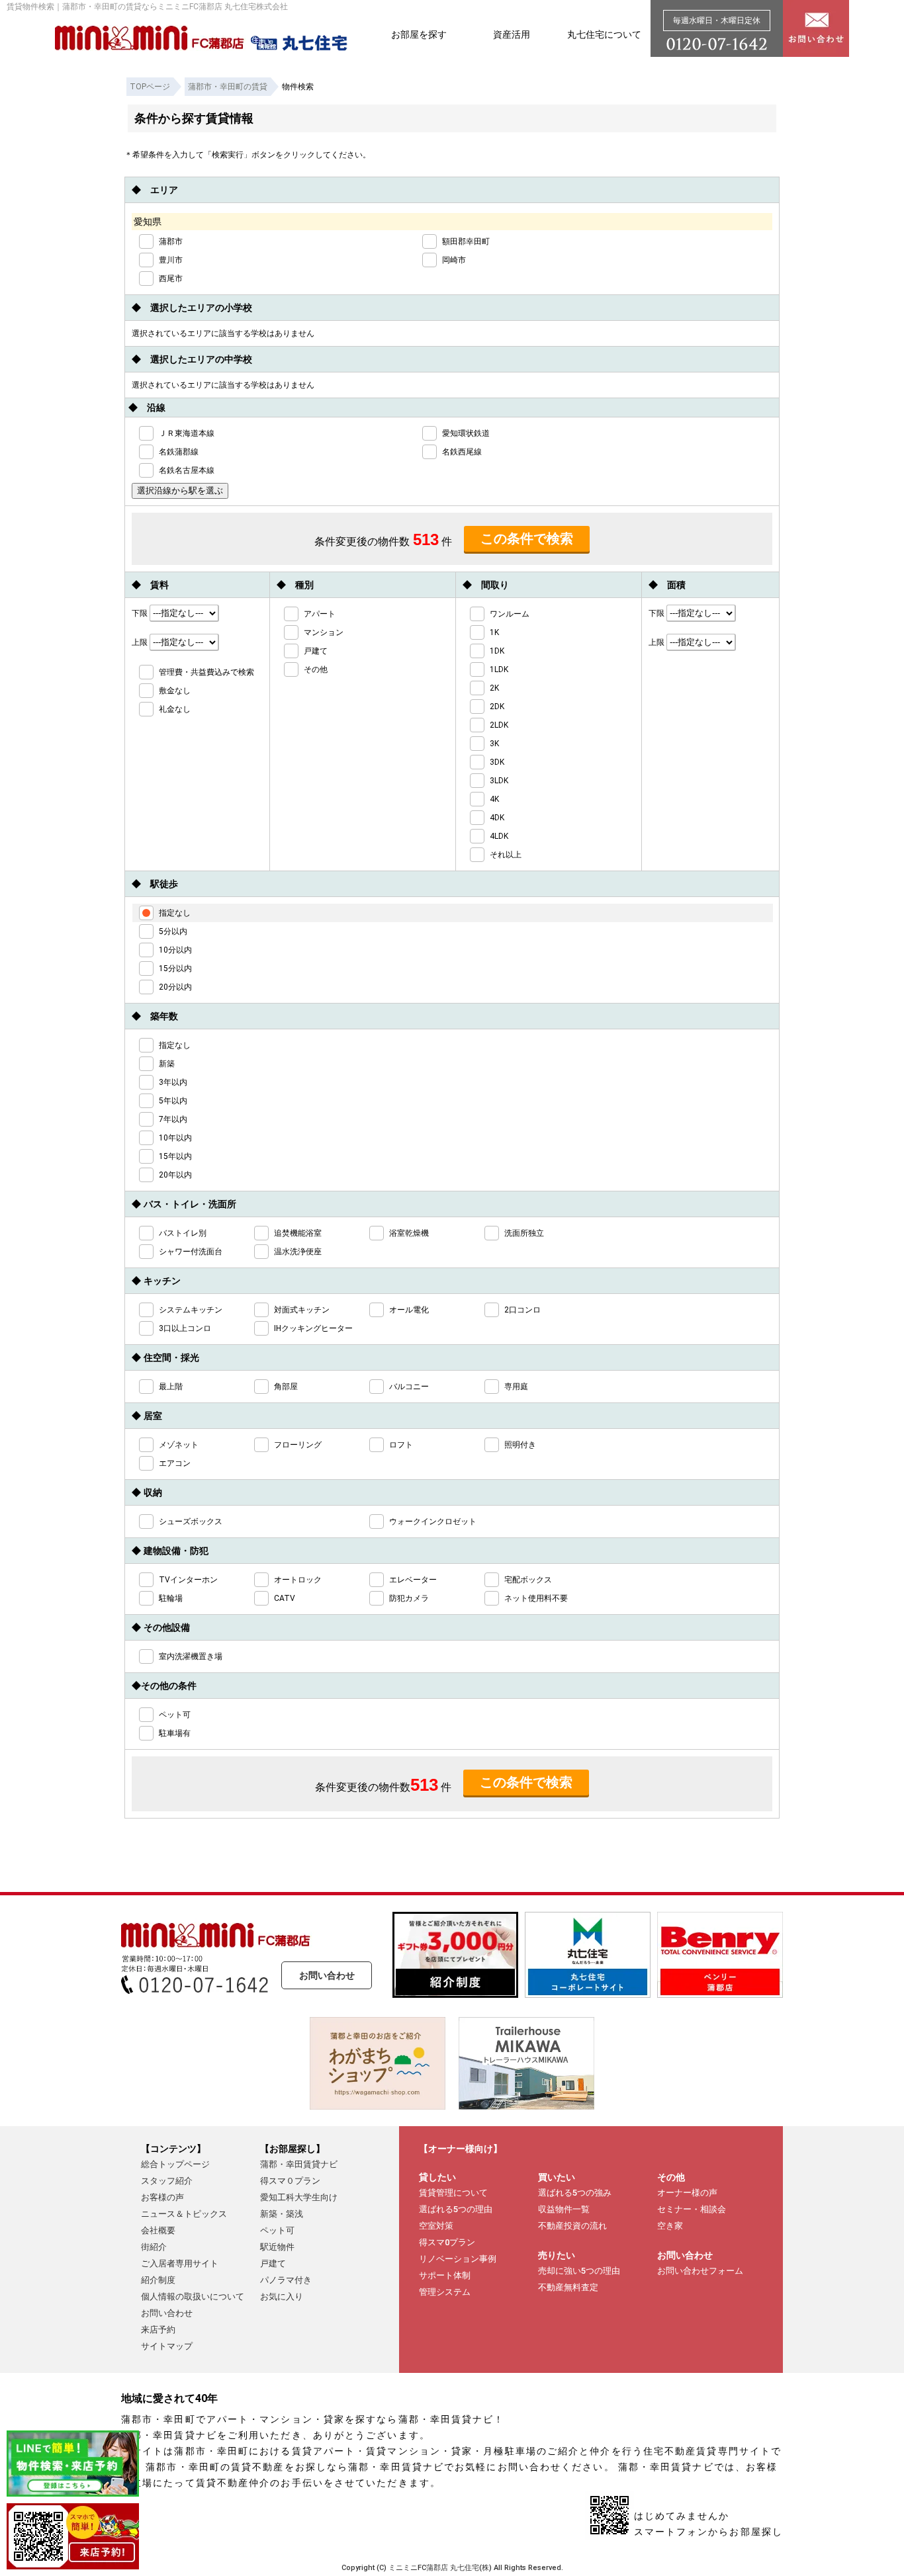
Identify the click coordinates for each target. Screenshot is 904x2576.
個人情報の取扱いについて (193, 2297)
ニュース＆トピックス (184, 2214)
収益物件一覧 (564, 2209)
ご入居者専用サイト (180, 2263)
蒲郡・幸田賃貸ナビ (299, 2164)
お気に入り (282, 2297)
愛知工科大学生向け (299, 2197)
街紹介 (154, 2247)
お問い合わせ (327, 1975)
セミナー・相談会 (692, 2209)
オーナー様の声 (687, 2193)
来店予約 (158, 2330)
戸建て (273, 2263)
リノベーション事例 (458, 2259)
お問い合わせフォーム (700, 2271)
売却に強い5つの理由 (579, 2271)
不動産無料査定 (568, 2287)
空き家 (670, 2226)
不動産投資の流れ (572, 2226)
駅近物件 (277, 2247)
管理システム (445, 2292)
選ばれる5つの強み (575, 2193)
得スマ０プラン (290, 2181)
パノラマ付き (286, 2280)
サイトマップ (167, 2346)
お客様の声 (162, 2197)
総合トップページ (175, 2164)
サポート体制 (445, 2275)
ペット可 (277, 2230)
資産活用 (512, 34)
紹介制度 (158, 2280)
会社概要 (158, 2230)
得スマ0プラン (447, 2242)
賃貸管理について (453, 2193)
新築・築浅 (282, 2214)
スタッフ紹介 (167, 2181)
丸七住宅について (604, 34)
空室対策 (436, 2226)
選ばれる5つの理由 (456, 2209)
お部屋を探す (419, 34)
